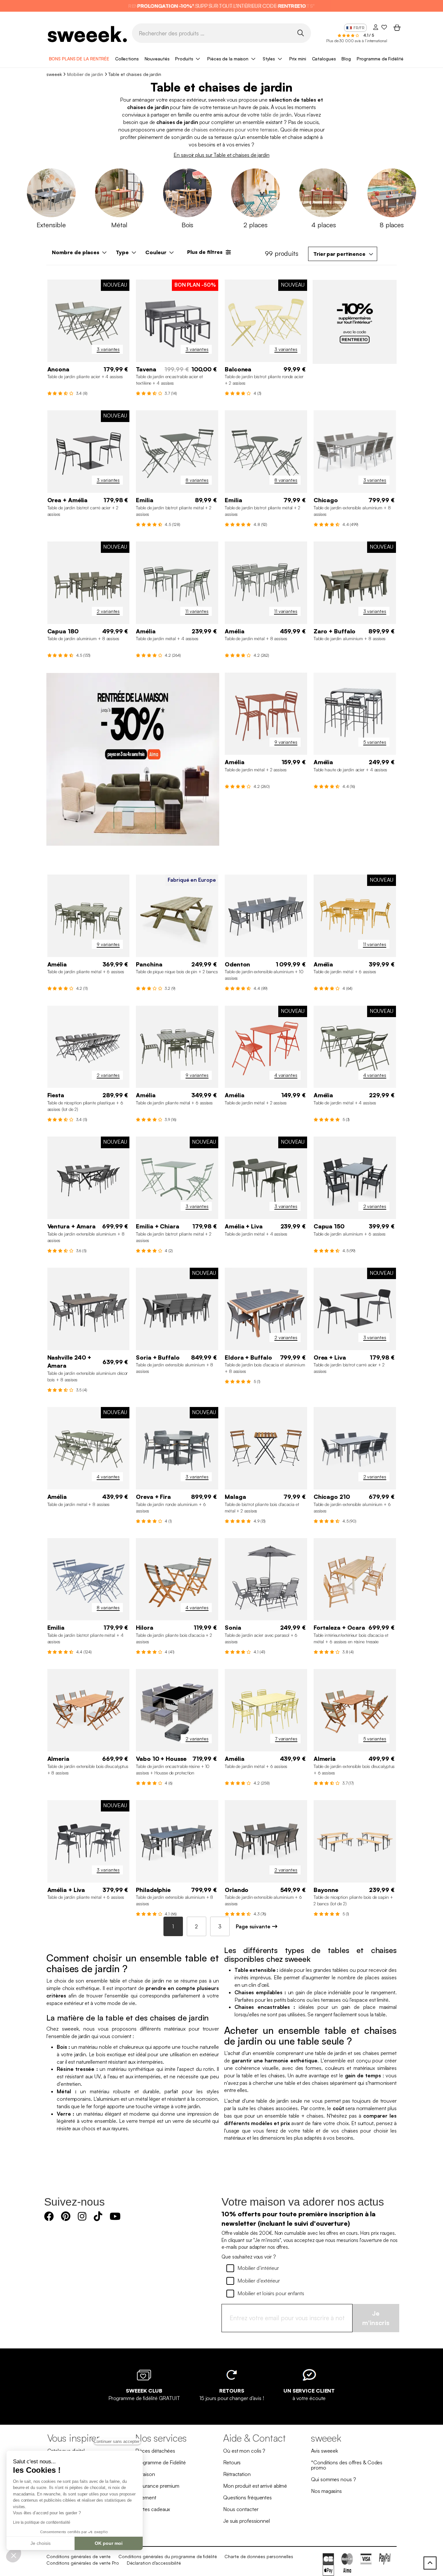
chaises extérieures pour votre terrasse (234, 130)
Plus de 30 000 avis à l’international (357, 41)
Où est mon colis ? (244, 2451)
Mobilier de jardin (85, 74)
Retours (232, 2462)
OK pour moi (109, 2543)
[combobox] (343, 254)
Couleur (156, 252)
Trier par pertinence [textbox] (339, 254)
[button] (14, 2555)
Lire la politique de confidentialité (42, 2522)
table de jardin (276, 115)
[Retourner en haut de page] (430, 2563)
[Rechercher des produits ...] (300, 33)
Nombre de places (76, 252)
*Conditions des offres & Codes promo (347, 2465)
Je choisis (41, 2543)
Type (122, 252)
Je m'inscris (376, 2318)
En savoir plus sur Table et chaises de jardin (221, 155)
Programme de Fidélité (380, 59)
